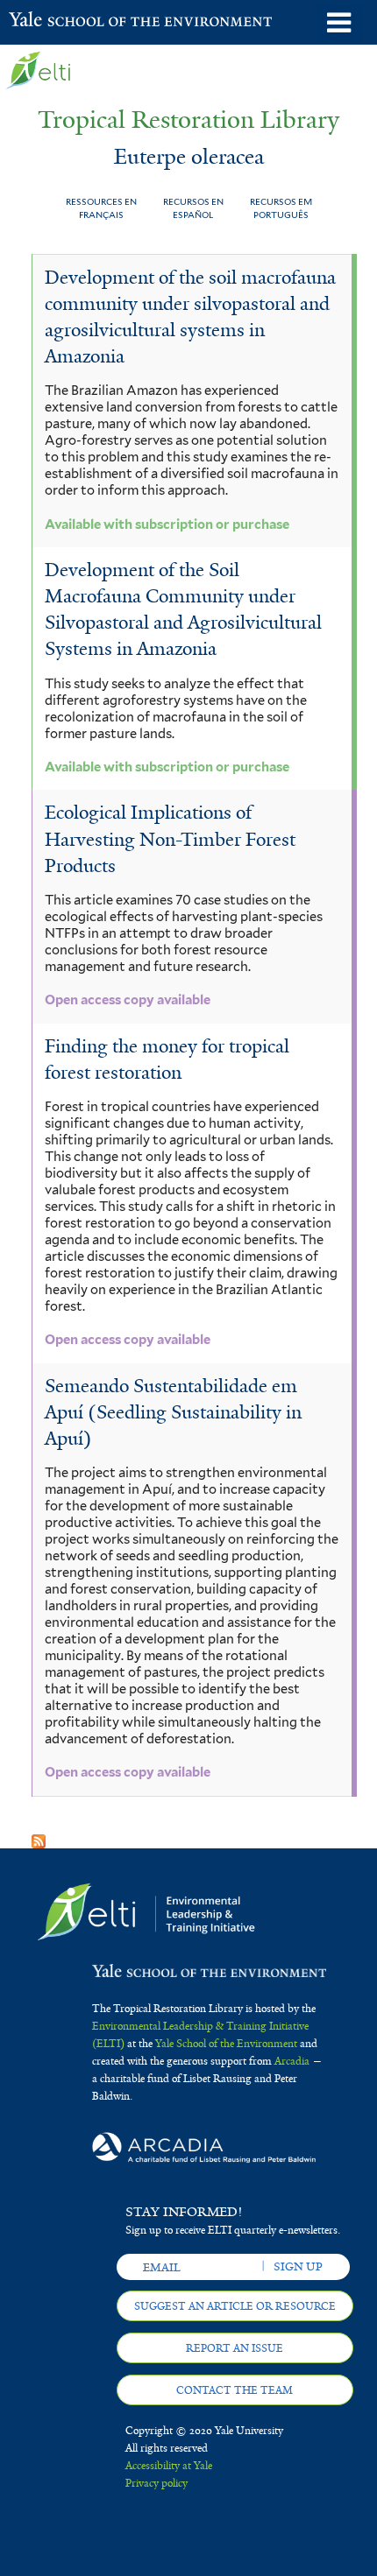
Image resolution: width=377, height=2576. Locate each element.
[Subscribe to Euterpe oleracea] (39, 1836)
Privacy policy (156, 2483)
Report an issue (235, 2348)
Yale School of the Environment (52, 21)
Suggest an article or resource (235, 2306)
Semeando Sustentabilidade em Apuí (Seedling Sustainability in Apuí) (173, 1412)
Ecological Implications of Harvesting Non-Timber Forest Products (170, 839)
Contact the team (235, 2390)
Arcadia (292, 2061)
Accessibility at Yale (169, 2466)
